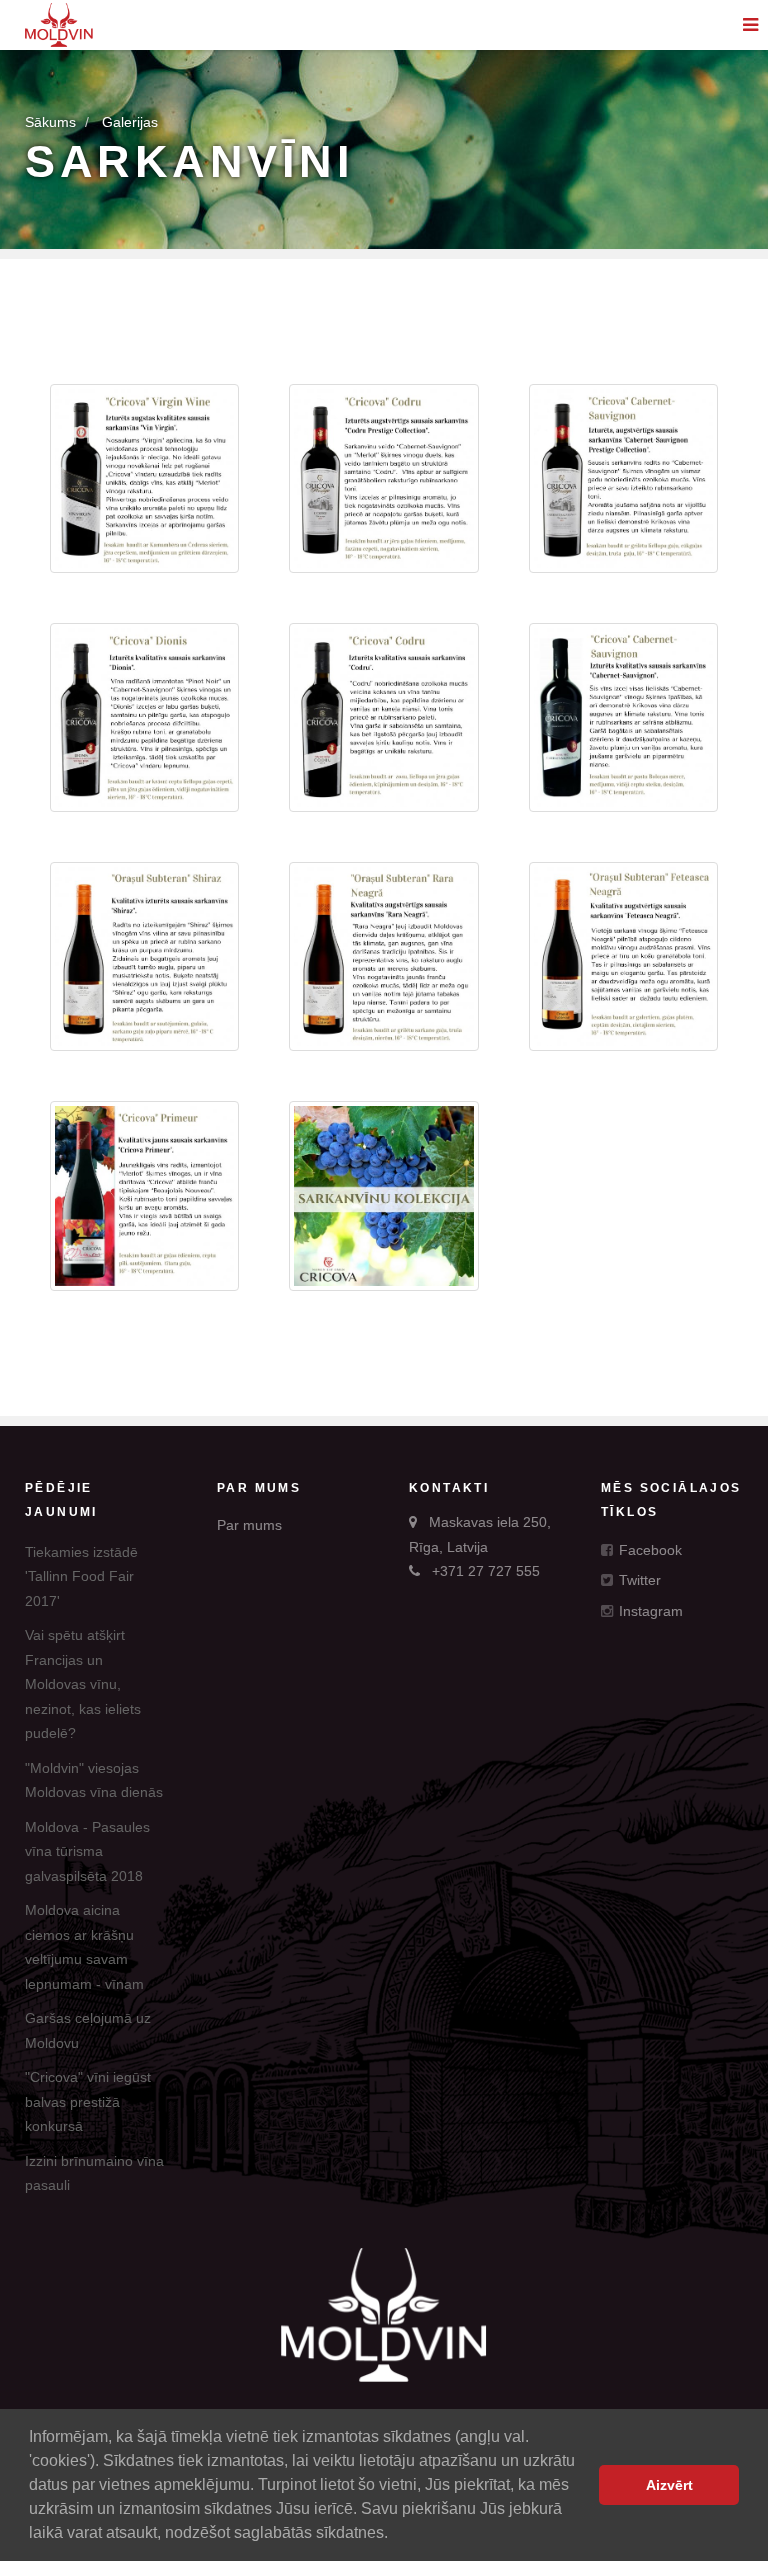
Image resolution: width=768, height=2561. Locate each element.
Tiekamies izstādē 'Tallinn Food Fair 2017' (81, 1576)
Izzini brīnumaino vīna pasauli (94, 2173)
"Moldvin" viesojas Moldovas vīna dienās (94, 1780)
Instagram (649, 1611)
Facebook (648, 1550)
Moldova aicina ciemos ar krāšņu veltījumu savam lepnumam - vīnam (84, 1947)
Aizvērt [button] (669, 2485)
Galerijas (130, 122)
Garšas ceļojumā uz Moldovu (88, 2030)
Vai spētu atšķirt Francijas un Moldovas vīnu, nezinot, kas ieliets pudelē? (83, 1684)
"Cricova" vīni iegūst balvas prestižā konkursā (88, 2101)
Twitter (638, 1580)
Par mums (249, 1525)
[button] (395, 2535)
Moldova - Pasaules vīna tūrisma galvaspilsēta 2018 (87, 1851)
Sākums (50, 122)
